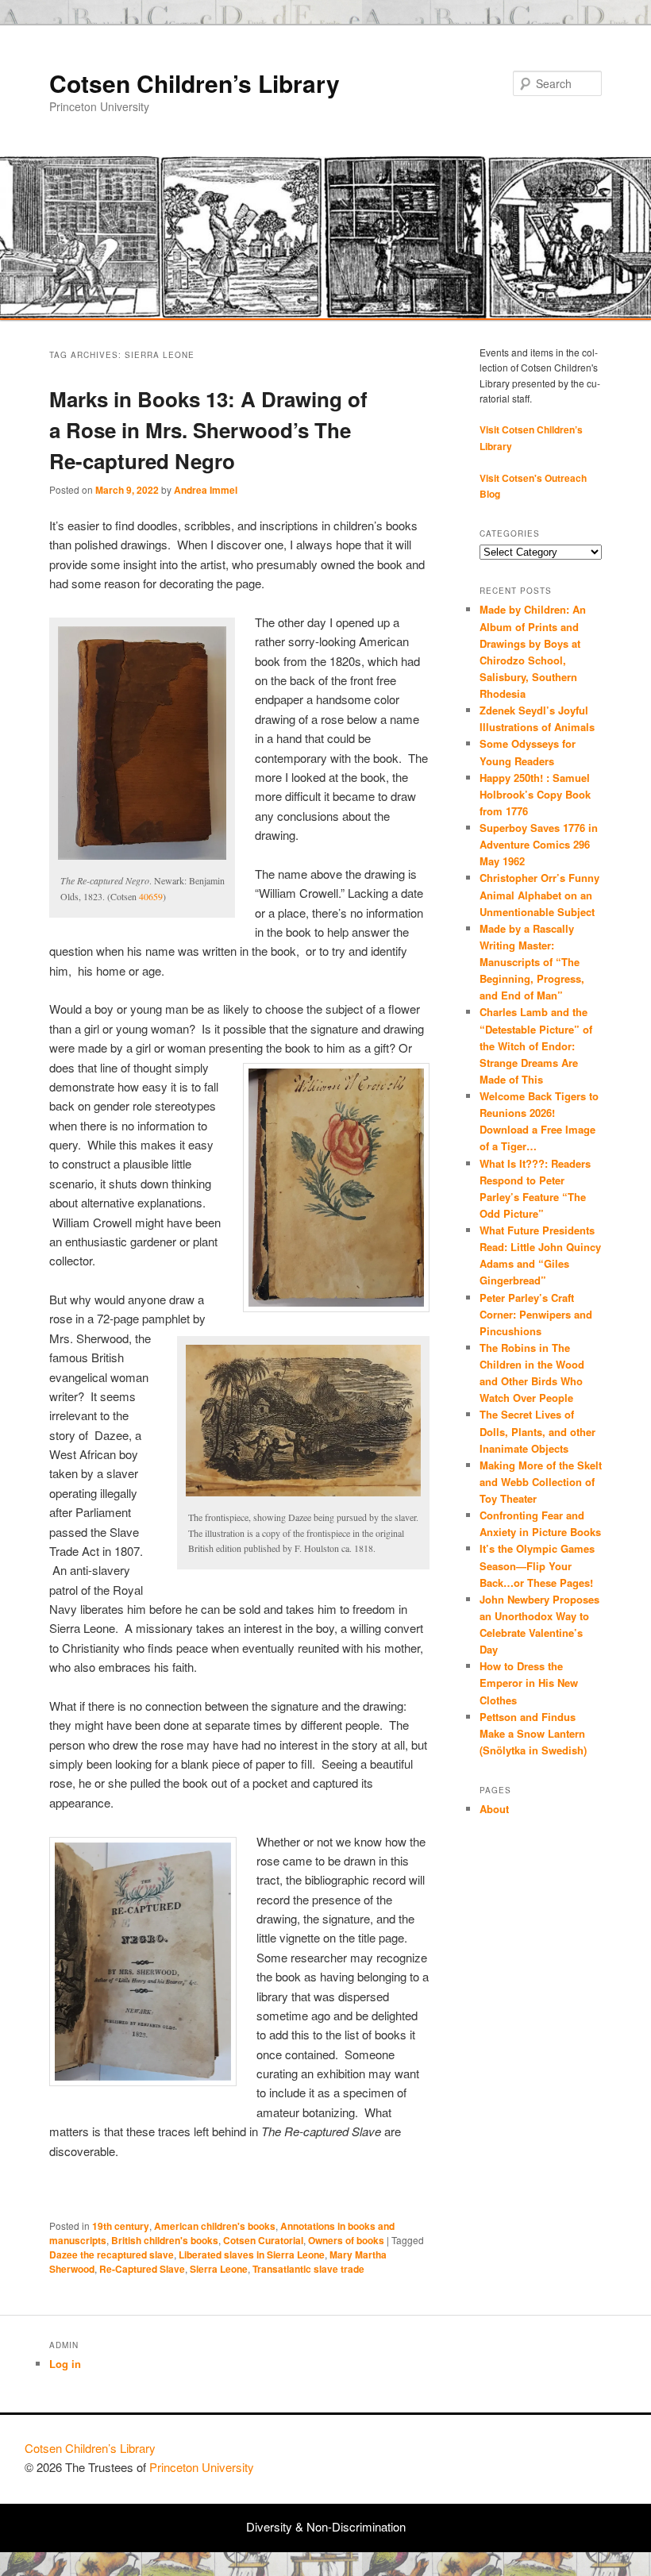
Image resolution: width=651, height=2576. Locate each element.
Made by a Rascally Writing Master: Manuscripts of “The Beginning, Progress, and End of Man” (532, 962)
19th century (121, 2226)
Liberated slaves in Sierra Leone (252, 2254)
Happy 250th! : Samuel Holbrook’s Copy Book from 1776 (535, 794)
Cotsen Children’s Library (195, 83)
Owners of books (346, 2240)
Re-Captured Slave (142, 2269)
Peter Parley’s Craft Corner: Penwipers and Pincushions (536, 1314)
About (494, 1809)
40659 (151, 896)
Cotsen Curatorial (263, 2240)
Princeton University (568, 2455)
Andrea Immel (206, 490)
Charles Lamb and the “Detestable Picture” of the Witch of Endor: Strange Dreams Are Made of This (536, 1045)
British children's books (165, 2240)
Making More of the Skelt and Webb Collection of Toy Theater (541, 1482)
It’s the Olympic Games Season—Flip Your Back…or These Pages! (537, 1565)
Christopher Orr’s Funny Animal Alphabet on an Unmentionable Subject (539, 894)
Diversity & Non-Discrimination (326, 2526)
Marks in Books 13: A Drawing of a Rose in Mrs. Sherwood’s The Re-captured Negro (208, 430)
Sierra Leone (219, 2269)
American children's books (215, 2226)
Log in (65, 2364)
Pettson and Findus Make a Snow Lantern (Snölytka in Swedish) (533, 1733)
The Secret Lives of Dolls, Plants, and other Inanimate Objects (537, 1431)
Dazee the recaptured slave (112, 2254)
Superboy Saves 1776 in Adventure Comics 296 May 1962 (539, 844)
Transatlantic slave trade (308, 2269)
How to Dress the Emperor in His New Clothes (529, 1683)
